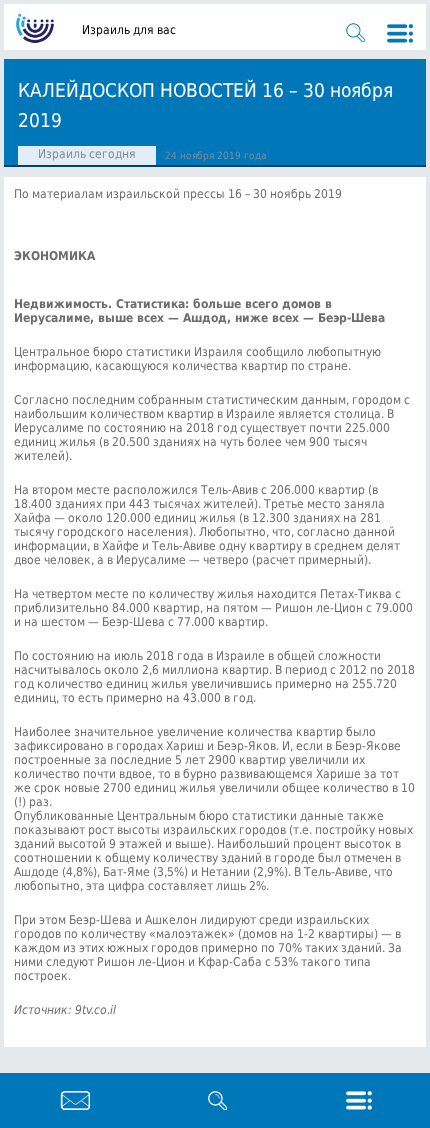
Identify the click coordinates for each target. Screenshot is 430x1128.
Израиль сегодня (87, 154)
